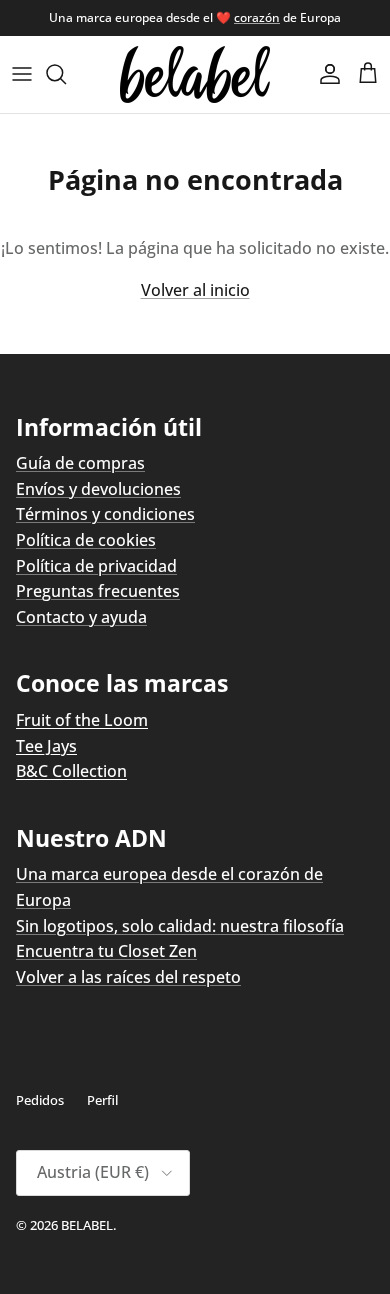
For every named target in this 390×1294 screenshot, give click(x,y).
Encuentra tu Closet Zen (106, 951)
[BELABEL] (195, 74)
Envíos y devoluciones (98, 489)
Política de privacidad (96, 566)
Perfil (102, 1100)
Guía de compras (80, 463)
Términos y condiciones (105, 514)
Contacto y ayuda (81, 617)
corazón (257, 17)
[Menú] (22, 74)
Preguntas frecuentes (98, 591)
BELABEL (87, 1225)
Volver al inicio (195, 290)
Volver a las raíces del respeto (128, 977)
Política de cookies (86, 540)
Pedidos (40, 1100)
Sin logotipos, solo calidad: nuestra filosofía (180, 926)
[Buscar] (66, 74)
